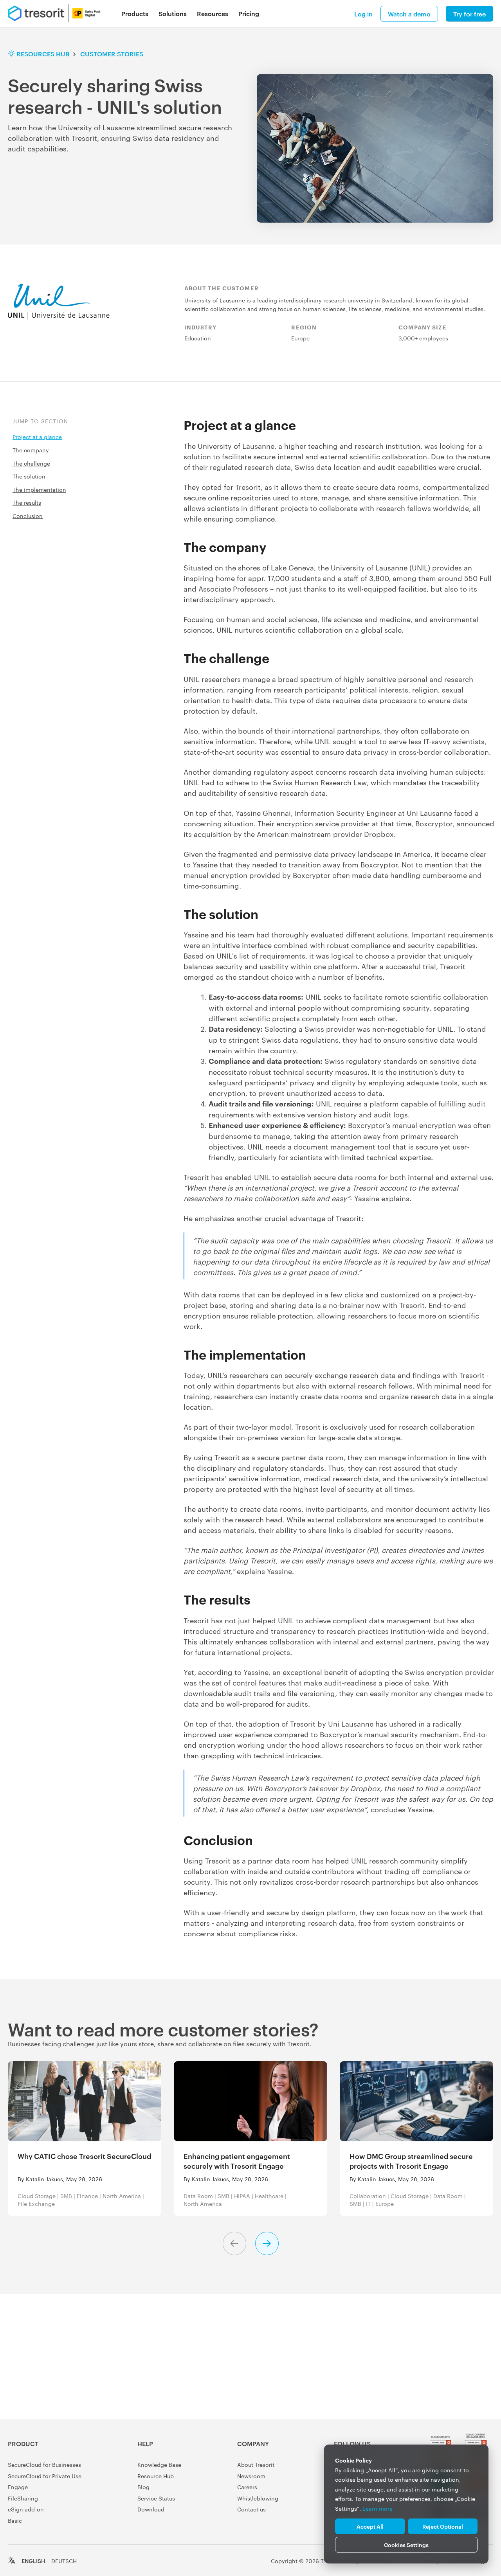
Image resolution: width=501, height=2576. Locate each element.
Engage (18, 2487)
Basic (15, 2520)
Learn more (378, 2508)
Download (151, 2509)
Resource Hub (156, 2476)
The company (31, 450)
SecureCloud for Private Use (45, 2476)
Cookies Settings (406, 2545)
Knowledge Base (159, 2464)
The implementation (39, 489)
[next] (267, 2243)
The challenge (31, 463)
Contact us (251, 2509)
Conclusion (28, 516)
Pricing (249, 13)
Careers (247, 2487)
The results (27, 502)
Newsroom (251, 2476)
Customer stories (112, 54)
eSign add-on (26, 2509)
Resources (213, 13)
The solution (29, 476)
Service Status (156, 2498)
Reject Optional (443, 2526)
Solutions (173, 13)
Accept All (370, 2526)
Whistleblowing (258, 2498)
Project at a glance (37, 437)
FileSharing (23, 2498)
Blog (143, 2487)
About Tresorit (256, 2464)
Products (135, 13)
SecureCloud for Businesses (44, 2464)
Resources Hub (43, 54)
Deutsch (64, 2561)
